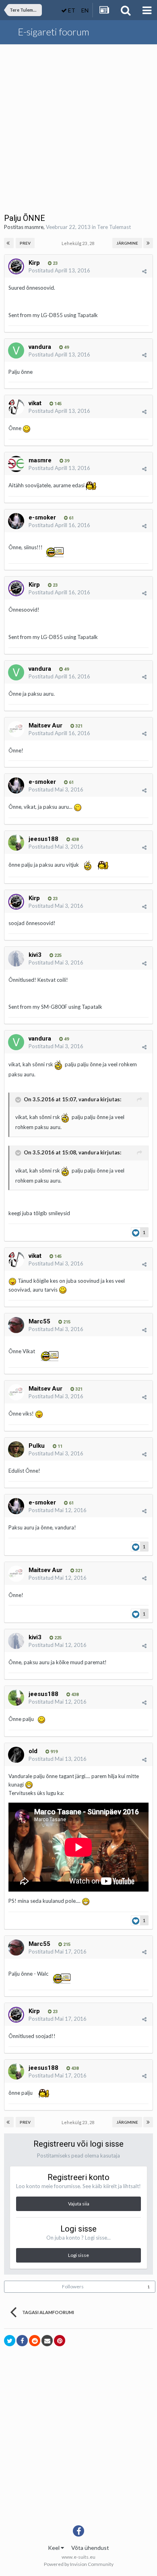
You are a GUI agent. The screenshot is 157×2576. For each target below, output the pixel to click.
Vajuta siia (79, 2204)
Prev (25, 243)
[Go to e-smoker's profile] (16, 521)
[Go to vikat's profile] (16, 407)
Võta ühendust (90, 2548)
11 (59, 1446)
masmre (34, 227)
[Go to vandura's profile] (16, 350)
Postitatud (59, 270)
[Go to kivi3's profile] (16, 958)
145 (57, 404)
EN (85, 10)
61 (71, 518)
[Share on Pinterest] (60, 2341)
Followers (73, 2286)
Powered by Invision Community (79, 2564)
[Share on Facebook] (22, 2341)
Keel (54, 2548)
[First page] (9, 243)
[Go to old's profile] (16, 1755)
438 (74, 840)
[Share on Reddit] (35, 2341)
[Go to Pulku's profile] (16, 1449)
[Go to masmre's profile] (16, 464)
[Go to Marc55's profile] (16, 1325)
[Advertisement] (78, 127)
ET (71, 10)
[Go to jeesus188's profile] (16, 843)
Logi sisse (78, 2255)
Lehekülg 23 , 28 (79, 243)
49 (66, 347)
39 (66, 461)
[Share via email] (47, 2341)
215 (66, 1322)
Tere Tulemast (114, 227)
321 (78, 726)
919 (53, 1752)
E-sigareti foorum (54, 32)
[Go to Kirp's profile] (16, 266)
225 (57, 955)
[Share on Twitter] (10, 2341)
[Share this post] (144, 271)
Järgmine (127, 243)
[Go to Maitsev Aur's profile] (16, 729)
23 (55, 263)
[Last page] (148, 243)
